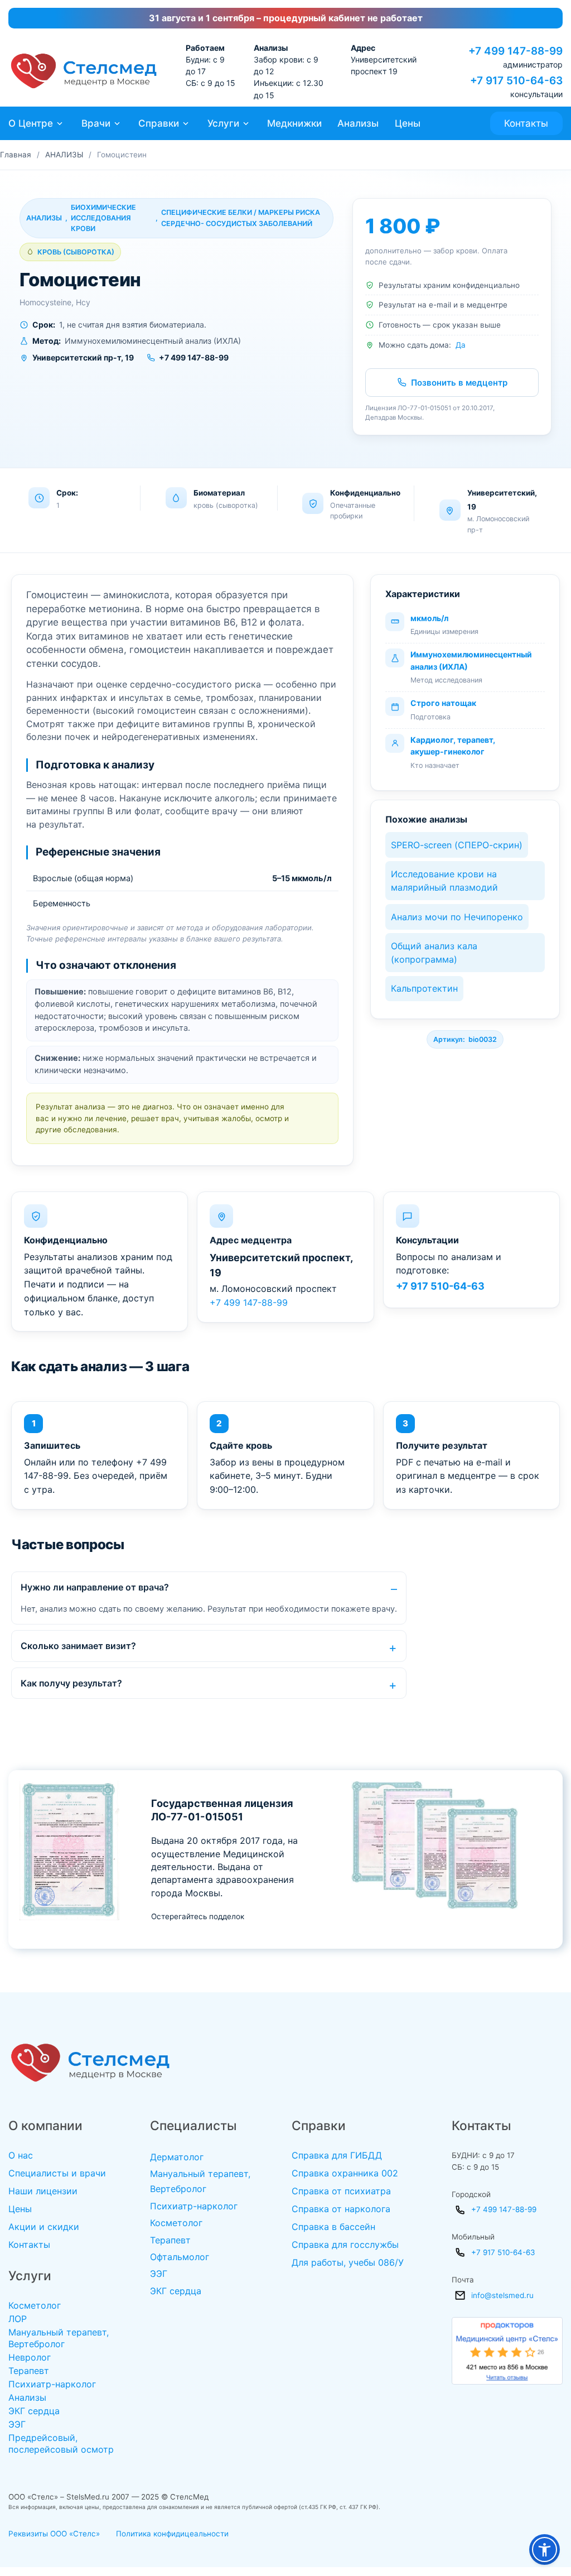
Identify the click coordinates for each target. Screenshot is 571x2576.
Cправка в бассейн (333, 2227)
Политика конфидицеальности (172, 2534)
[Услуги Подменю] (246, 124)
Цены (408, 123)
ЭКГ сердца (34, 2411)
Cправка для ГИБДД (337, 2155)
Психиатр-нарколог (52, 2384)
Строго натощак (443, 703)
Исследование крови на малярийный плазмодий (444, 881)
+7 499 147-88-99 (249, 1303)
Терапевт (29, 2371)
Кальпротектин (424, 988)
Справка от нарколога (341, 2209)
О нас (21, 2155)
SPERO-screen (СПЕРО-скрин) (457, 845)
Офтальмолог (180, 2257)
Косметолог (35, 2305)
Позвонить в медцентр (459, 383)
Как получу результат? (71, 1683)
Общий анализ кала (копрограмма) (434, 953)
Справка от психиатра (341, 2191)
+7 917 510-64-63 (440, 1286)
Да (461, 345)
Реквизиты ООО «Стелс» (54, 2534)
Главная (16, 155)
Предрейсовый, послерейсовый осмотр (61, 2443)
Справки (159, 123)
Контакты (526, 123)
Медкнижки (294, 123)
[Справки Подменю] (186, 124)
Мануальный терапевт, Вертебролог (59, 2338)
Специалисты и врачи (57, 2173)
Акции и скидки (44, 2227)
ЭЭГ (17, 2424)
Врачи (96, 123)
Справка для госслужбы (345, 2245)
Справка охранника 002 (345, 2173)
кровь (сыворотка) (76, 252)
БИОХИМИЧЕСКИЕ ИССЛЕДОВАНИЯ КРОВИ (103, 218)
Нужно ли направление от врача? (95, 1587)
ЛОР (18, 2319)
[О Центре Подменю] (60, 124)
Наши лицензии (43, 2191)
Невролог (30, 2357)
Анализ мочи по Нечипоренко (457, 917)
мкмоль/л (429, 618)
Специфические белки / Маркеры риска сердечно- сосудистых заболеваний (241, 218)
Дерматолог (177, 2157)
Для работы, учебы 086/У (348, 2262)
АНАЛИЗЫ (64, 155)
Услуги (223, 123)
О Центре (31, 123)
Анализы (358, 123)
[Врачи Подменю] (117, 124)
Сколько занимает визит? (78, 1646)
